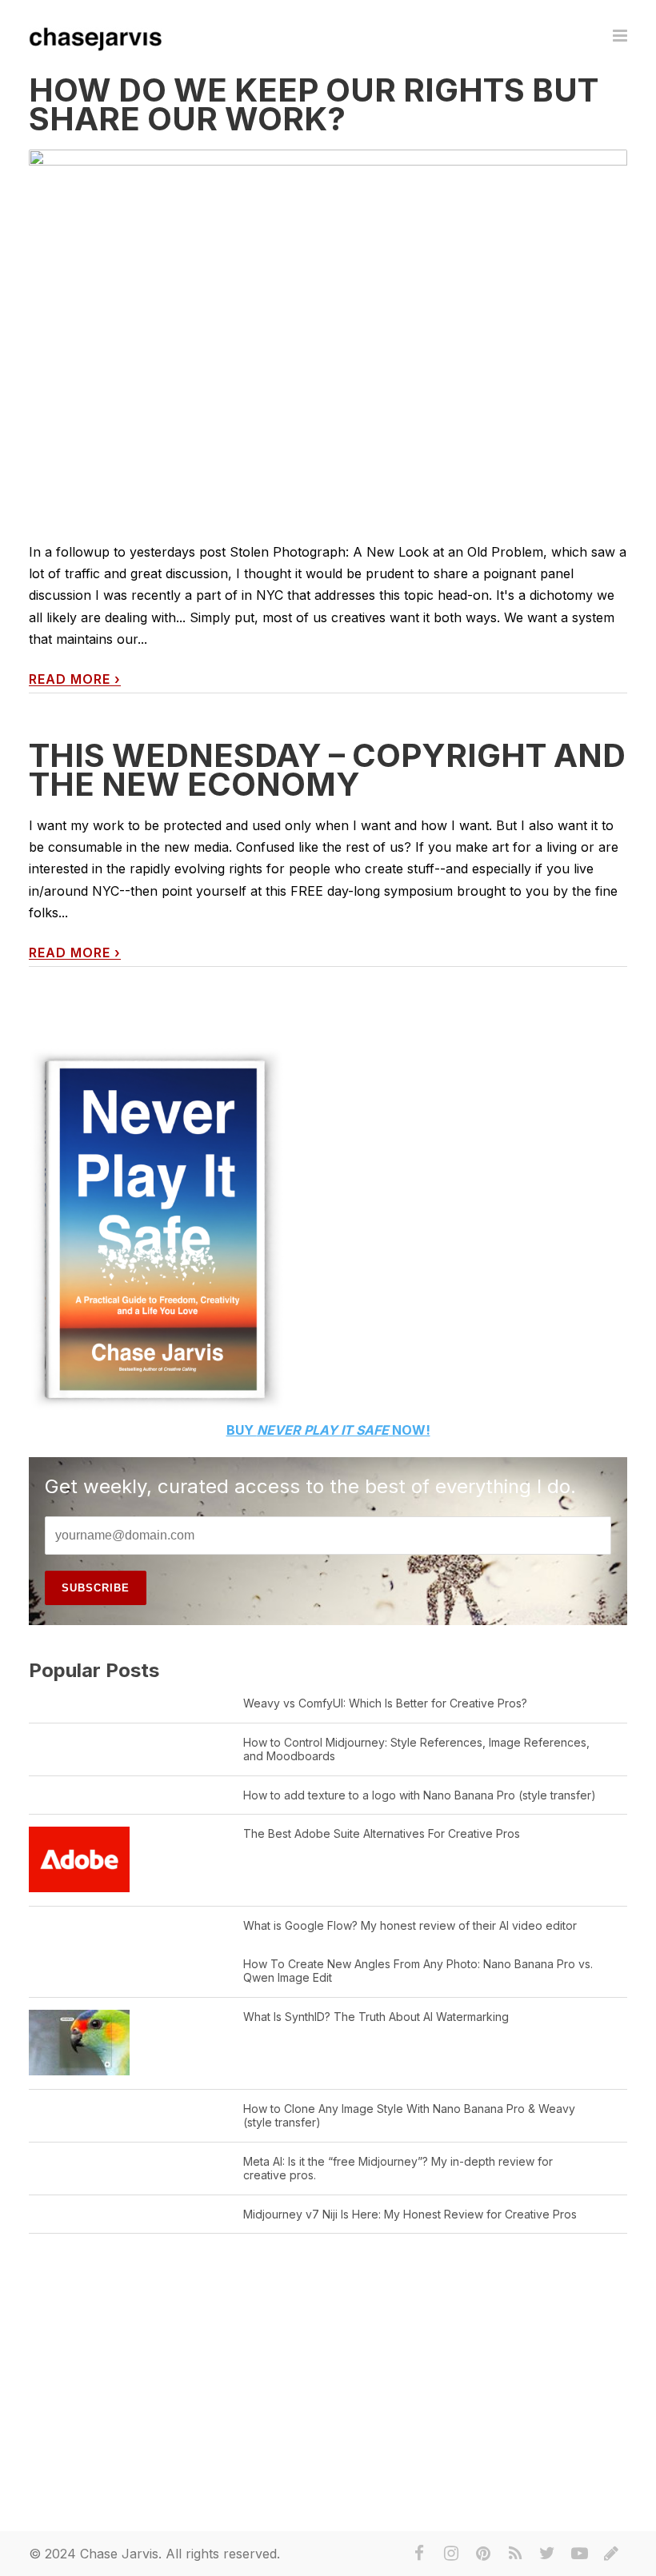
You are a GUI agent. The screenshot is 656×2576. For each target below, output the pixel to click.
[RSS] (515, 2554)
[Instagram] (451, 2554)
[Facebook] (419, 2554)
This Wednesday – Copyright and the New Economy (327, 770)
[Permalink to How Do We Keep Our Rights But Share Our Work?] (328, 377)
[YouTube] (579, 2554)
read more (75, 679)
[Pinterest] (483, 2554)
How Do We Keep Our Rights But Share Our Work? (314, 104)
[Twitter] (547, 2554)
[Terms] (611, 2554)
